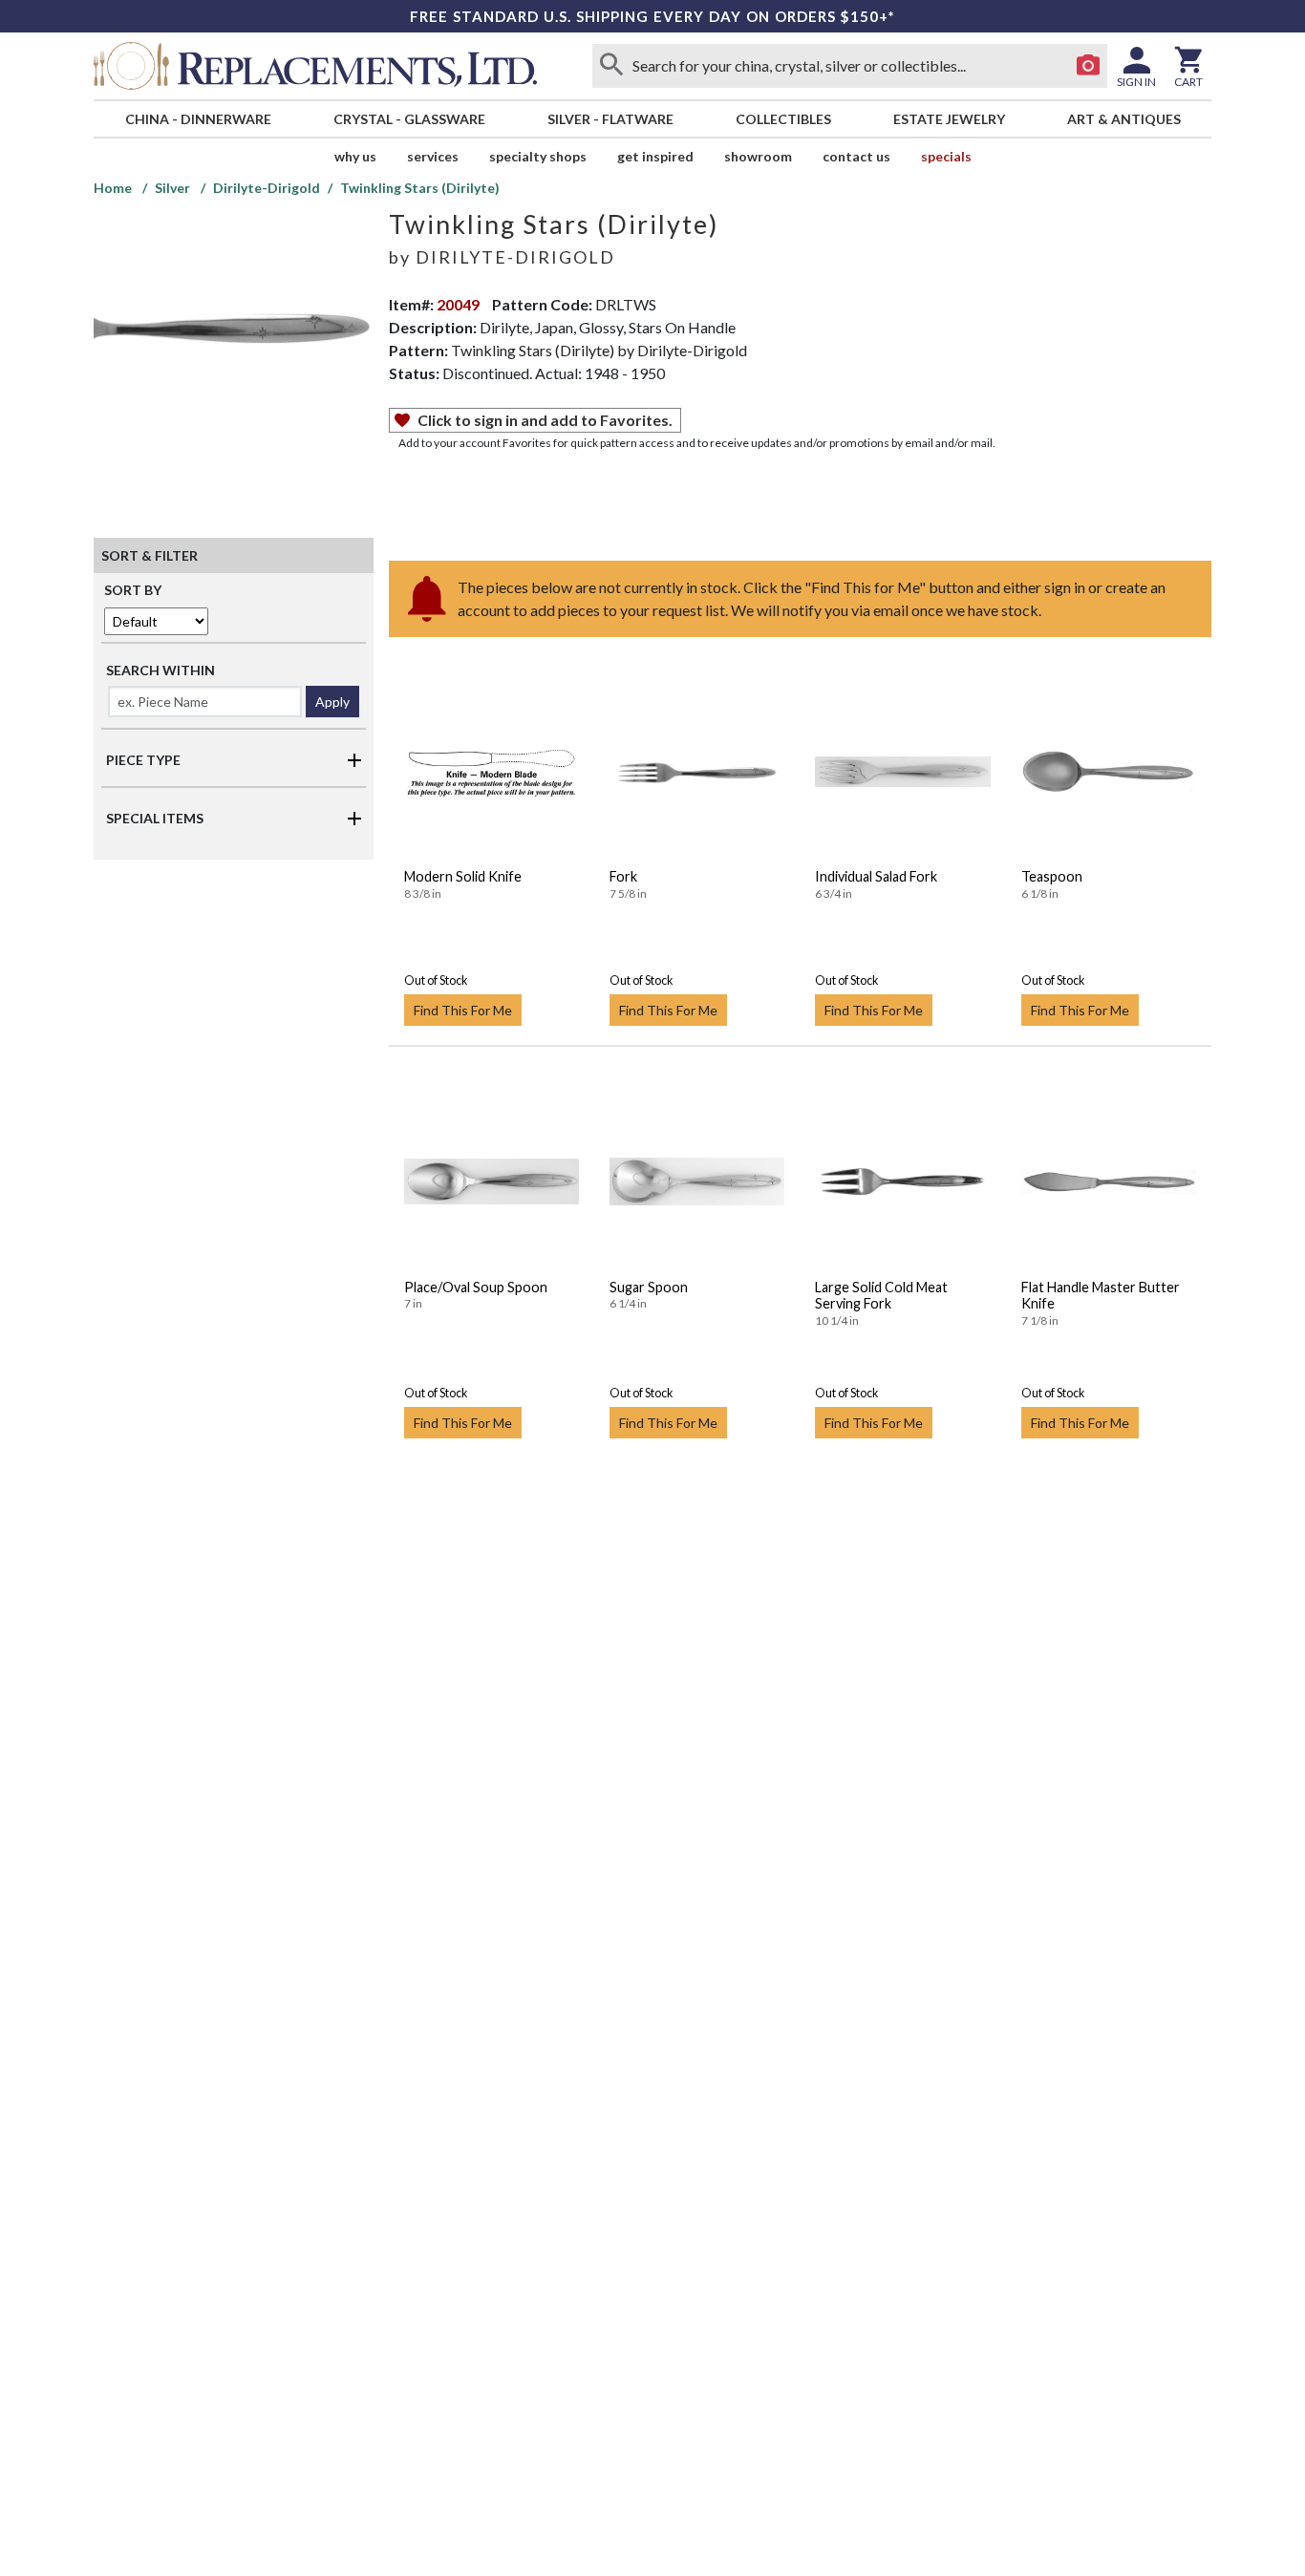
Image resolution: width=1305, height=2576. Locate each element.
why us (355, 156)
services (433, 156)
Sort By (133, 590)
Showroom (758, 156)
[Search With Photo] (1088, 66)
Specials (946, 156)
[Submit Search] (611, 66)
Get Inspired (655, 156)
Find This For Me (463, 1010)
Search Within (160, 670)
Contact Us (856, 156)
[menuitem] (198, 119)
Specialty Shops (538, 156)
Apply (332, 702)
